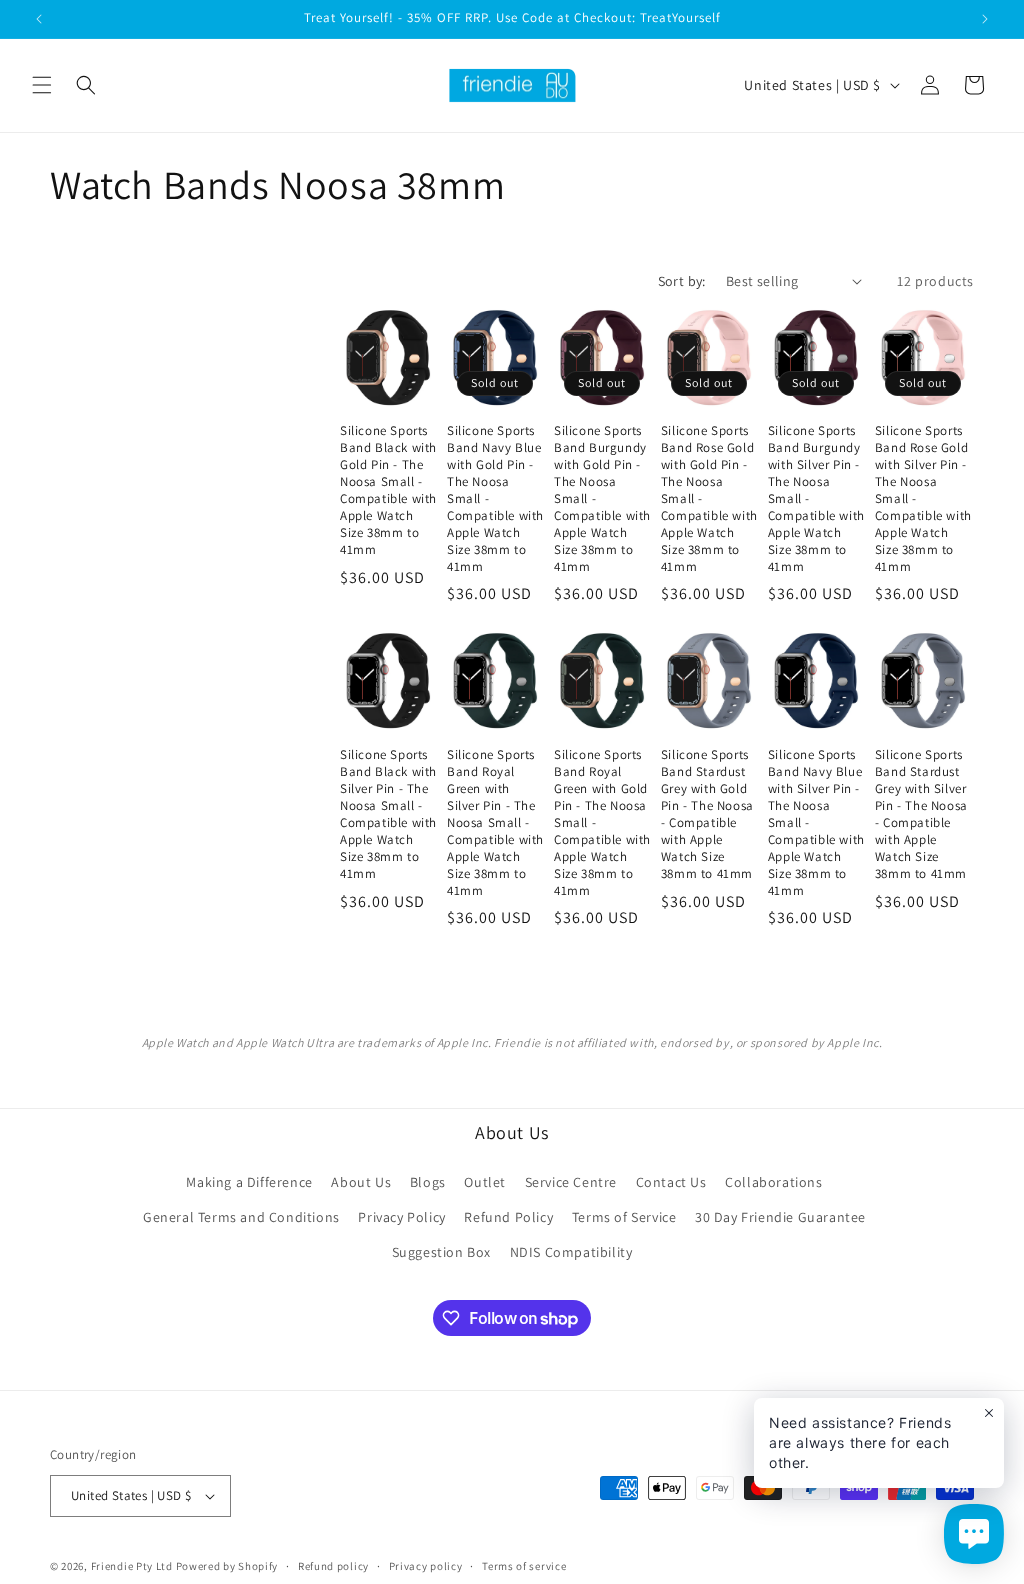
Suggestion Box (441, 1252)
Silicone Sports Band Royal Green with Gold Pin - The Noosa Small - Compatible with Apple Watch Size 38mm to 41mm (602, 822)
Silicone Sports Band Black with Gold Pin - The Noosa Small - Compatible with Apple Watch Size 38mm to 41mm (388, 490)
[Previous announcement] (39, 19)
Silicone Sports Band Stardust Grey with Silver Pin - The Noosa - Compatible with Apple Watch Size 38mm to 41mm (921, 814)
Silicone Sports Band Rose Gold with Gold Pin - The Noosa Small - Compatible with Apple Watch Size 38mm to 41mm (709, 498)
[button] (42, 85)
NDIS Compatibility (571, 1252)
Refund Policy (508, 1217)
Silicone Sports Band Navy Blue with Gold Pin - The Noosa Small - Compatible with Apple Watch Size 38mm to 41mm (495, 498)
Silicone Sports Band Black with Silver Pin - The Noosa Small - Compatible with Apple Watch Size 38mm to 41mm (388, 814)
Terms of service (524, 1566)
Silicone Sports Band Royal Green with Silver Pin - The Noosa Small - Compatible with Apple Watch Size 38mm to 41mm (495, 822)
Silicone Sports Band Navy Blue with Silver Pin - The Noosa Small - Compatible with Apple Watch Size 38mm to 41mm (816, 822)
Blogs (428, 1182)
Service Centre (571, 1182)
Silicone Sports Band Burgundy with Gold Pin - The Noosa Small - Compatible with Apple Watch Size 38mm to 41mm (602, 498)
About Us (361, 1182)
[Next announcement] (985, 19)
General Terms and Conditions (241, 1217)
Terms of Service (624, 1217)
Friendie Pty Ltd (132, 1566)
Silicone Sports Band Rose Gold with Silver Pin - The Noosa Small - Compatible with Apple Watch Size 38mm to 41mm (923, 498)
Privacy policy (426, 1566)
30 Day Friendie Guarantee (780, 1217)
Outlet (485, 1182)
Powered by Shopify (227, 1566)
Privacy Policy (401, 1217)
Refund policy (333, 1566)
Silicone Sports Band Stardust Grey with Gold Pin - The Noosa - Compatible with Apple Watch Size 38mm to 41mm (707, 814)
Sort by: (682, 281)
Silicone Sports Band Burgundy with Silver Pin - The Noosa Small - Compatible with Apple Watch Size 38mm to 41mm (816, 498)
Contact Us (671, 1182)
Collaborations (773, 1182)
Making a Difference (249, 1182)
